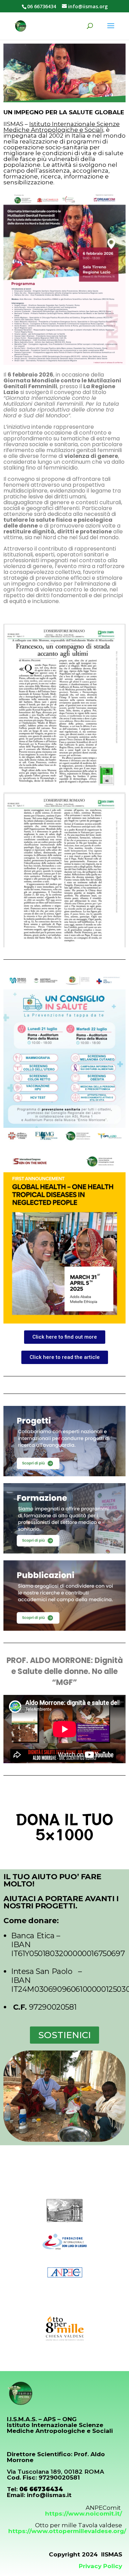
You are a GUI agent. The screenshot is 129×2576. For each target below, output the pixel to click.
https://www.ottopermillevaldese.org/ (67, 2531)
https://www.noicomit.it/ (84, 2514)
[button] (65, 1337)
